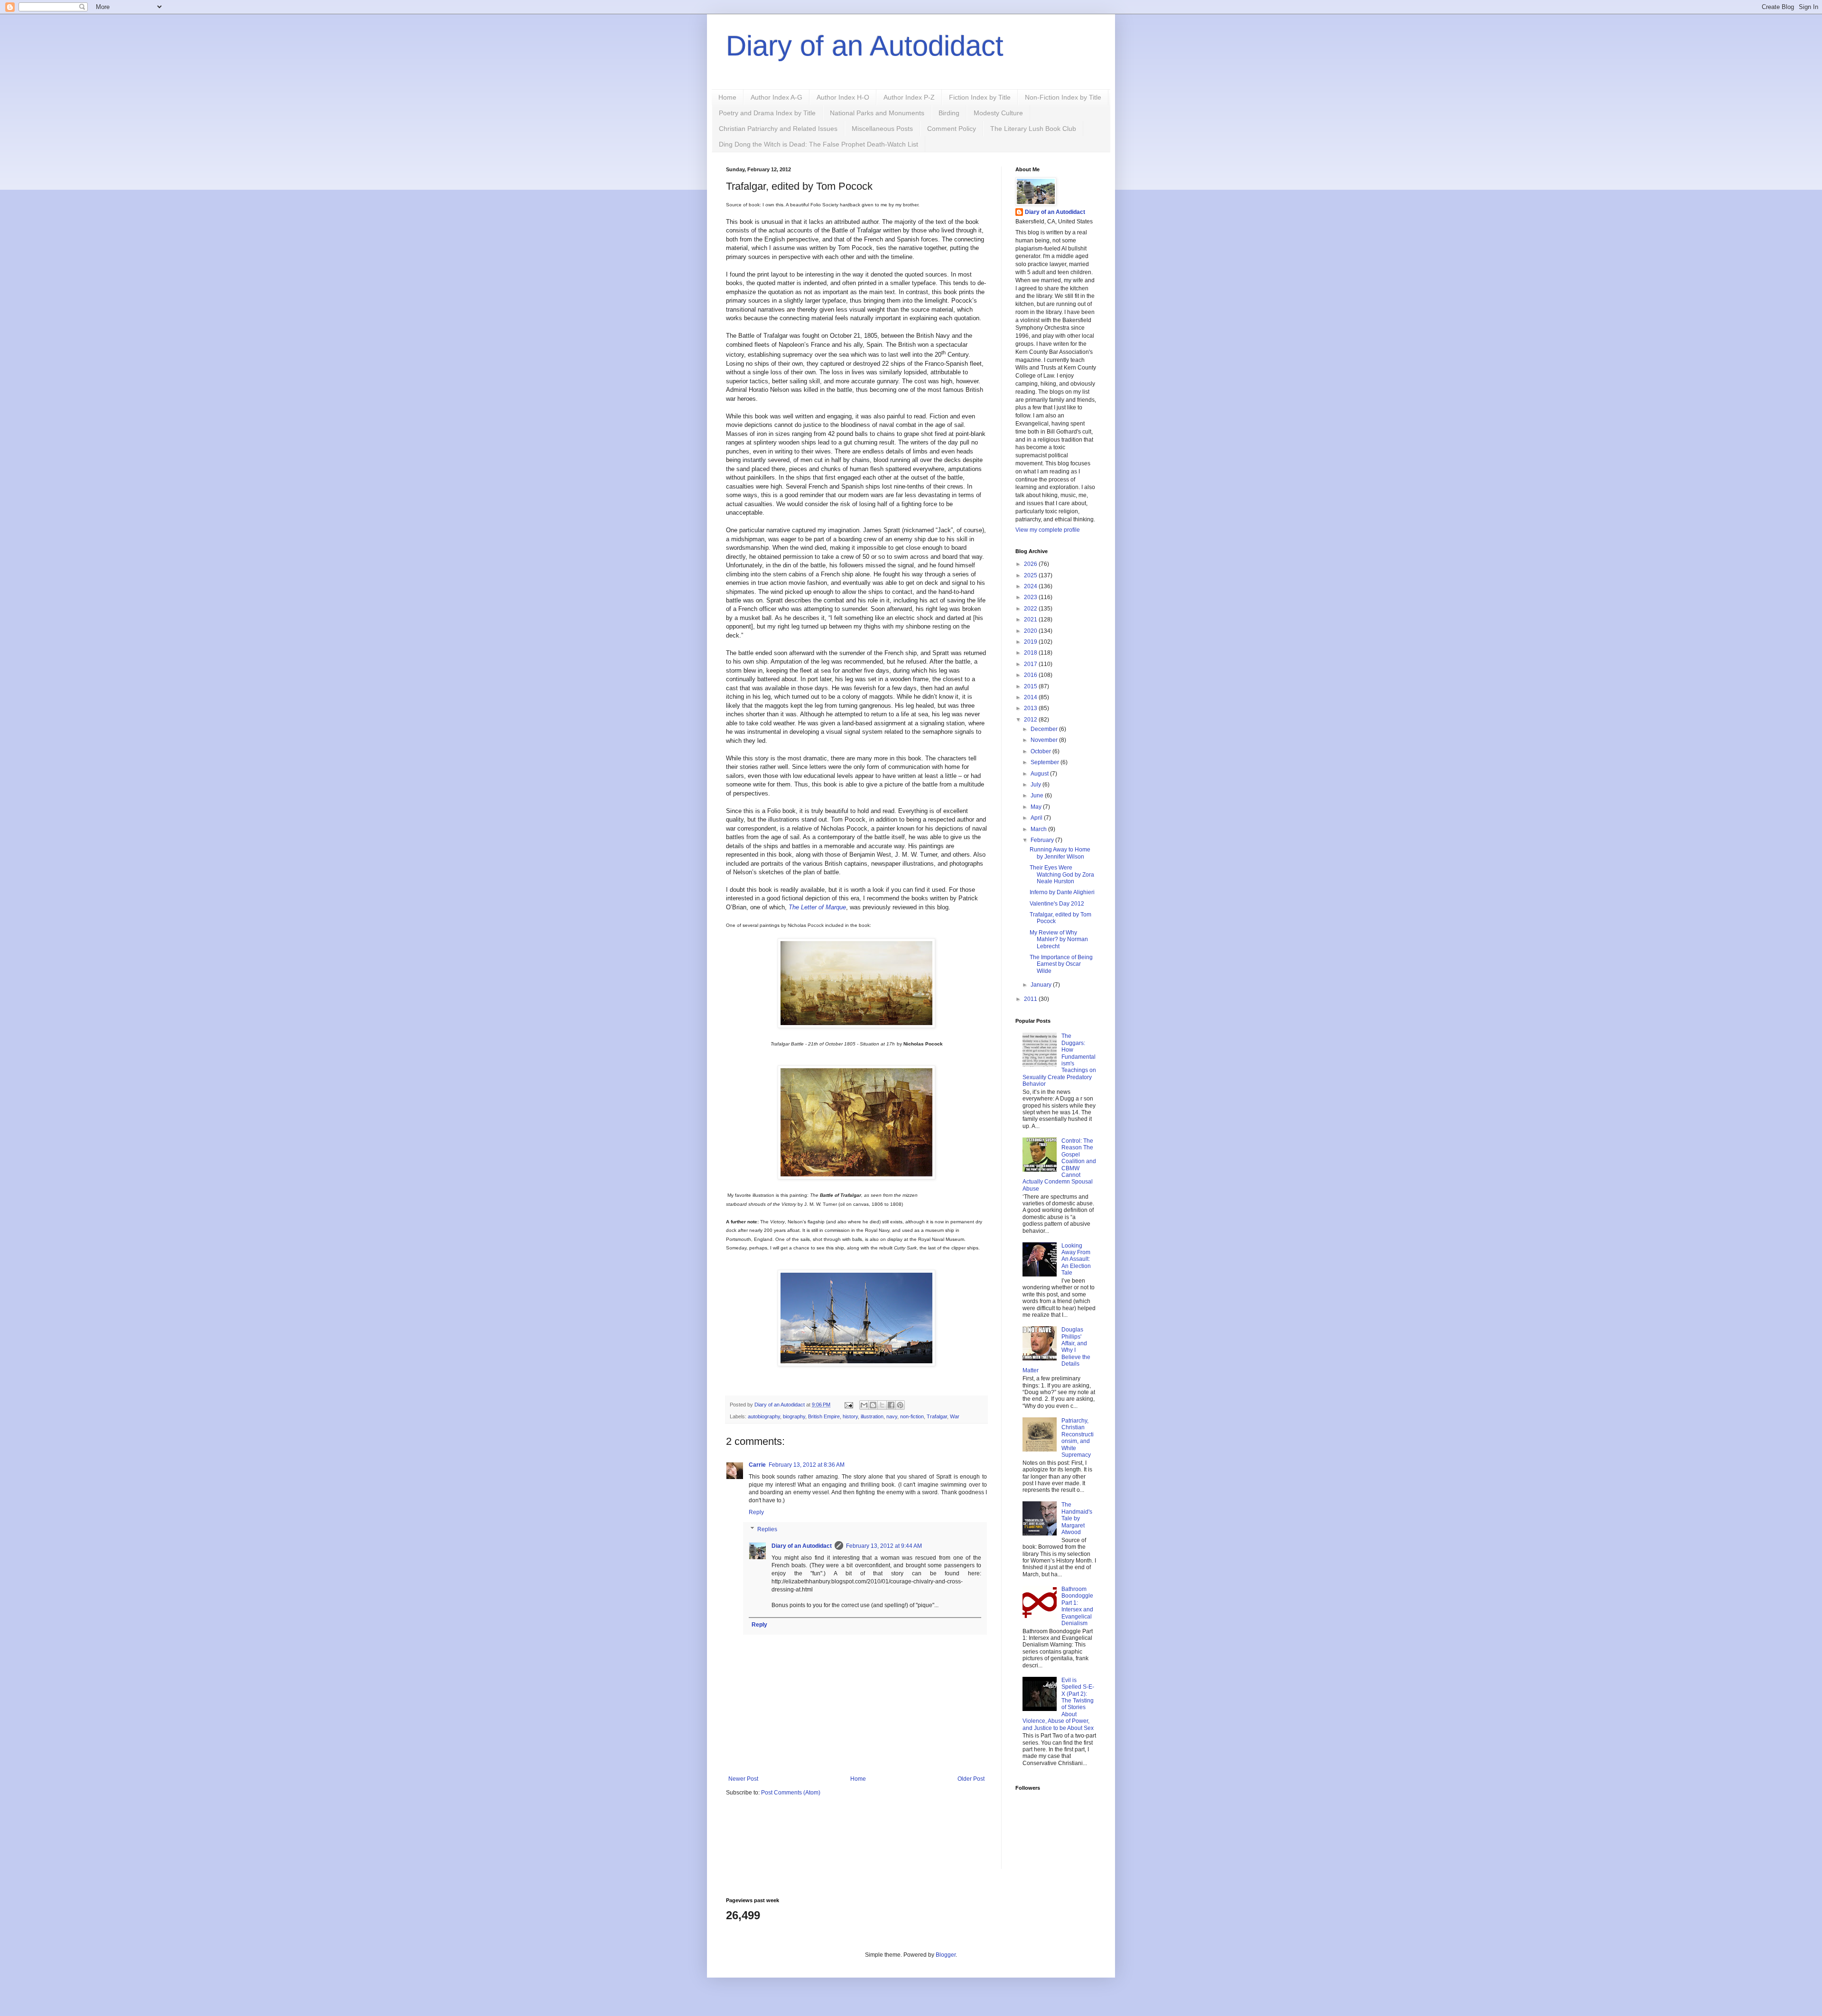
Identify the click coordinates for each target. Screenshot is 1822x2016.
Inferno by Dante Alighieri (1062, 892)
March (1039, 829)
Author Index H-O (843, 97)
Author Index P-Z (909, 97)
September (1046, 762)
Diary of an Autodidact (865, 46)
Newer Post (743, 1779)
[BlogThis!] (873, 1405)
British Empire (824, 1416)
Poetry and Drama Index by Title (767, 113)
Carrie (757, 1465)
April (1037, 818)
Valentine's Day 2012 (1057, 904)
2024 (1031, 586)
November (1045, 740)
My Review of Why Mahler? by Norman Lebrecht (1059, 939)
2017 (1031, 664)
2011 (1031, 999)
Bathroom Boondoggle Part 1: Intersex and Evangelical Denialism (1077, 1606)
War (955, 1416)
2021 (1031, 620)
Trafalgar (937, 1416)
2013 (1031, 708)
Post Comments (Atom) (791, 1793)
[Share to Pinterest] (900, 1405)
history (850, 1416)
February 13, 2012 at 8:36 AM (807, 1465)
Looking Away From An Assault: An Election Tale (1076, 1259)
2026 (1031, 564)
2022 (1031, 609)
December (1045, 729)
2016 (1031, 675)
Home (727, 97)
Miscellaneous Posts (882, 129)
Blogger (946, 1955)
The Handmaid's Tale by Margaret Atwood (1077, 1518)
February (1043, 840)
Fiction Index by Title (980, 97)
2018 (1031, 653)
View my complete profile (1048, 530)
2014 (1031, 697)
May (1037, 807)
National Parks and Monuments (877, 113)
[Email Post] (848, 1405)
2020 (1031, 631)
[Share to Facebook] (891, 1405)
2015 (1031, 686)
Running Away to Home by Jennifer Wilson (1060, 853)
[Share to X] (882, 1405)
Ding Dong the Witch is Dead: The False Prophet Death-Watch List (818, 144)
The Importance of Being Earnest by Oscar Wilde (1061, 964)
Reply (756, 1512)
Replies (767, 1529)
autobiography (764, 1416)
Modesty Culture (998, 113)
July (1036, 785)
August (1040, 774)
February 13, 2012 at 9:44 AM (884, 1546)
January (1042, 985)
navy (892, 1416)
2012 (1031, 720)
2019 (1031, 642)
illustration (872, 1416)
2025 (1031, 575)
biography (794, 1416)
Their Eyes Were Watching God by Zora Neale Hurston (1062, 874)
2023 (1031, 597)
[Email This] (864, 1405)
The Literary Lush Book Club (1033, 129)
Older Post (971, 1779)
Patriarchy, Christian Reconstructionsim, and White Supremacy (1078, 1438)
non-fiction (912, 1416)
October (1041, 751)
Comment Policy (952, 129)
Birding (949, 113)
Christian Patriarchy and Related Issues (778, 129)
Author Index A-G (776, 97)
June (1038, 795)
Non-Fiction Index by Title (1063, 97)
